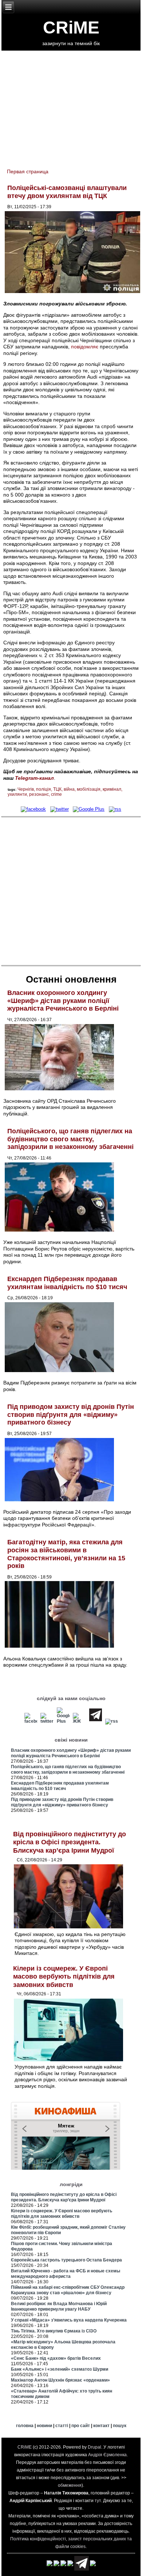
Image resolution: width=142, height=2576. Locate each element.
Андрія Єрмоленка (107, 2455)
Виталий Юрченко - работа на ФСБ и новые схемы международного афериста (66, 2274)
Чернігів (26, 789)
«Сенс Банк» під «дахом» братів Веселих (56, 2358)
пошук (120, 2426)
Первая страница (28, 171)
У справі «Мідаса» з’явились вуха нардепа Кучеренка (69, 2320)
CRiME (71, 27)
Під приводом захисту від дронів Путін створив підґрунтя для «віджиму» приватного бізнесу (71, 1415)
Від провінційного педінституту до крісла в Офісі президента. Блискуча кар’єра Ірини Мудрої (70, 1842)
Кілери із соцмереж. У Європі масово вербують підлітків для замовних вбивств (64, 1977)
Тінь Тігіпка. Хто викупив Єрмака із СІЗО (54, 2331)
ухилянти (17, 794)
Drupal (94, 2447)
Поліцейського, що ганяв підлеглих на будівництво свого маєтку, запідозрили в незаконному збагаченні (70, 1139)
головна (25, 2426)
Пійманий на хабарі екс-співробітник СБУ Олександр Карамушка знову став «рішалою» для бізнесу (68, 2290)
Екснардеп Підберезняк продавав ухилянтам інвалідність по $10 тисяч (67, 1283)
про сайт (81, 2426)
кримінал (112, 789)
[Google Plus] (89, 809)
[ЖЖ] (79, 1721)
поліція (44, 789)
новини (44, 2426)
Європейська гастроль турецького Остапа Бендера (66, 2260)
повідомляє (85, 347)
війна (69, 789)
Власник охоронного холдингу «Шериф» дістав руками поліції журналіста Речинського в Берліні (63, 1001)
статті (62, 2426)
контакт (101, 2426)
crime (56, 794)
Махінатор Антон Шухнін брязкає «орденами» (60, 2380)
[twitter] (60, 809)
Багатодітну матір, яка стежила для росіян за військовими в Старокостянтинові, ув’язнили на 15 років (66, 1554)
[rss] (115, 809)
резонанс (39, 794)
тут (98, 2501)
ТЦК (57, 789)
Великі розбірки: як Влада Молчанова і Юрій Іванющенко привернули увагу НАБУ (59, 2306)
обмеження (70, 2485)
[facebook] (33, 809)
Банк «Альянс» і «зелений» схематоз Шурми (60, 2369)
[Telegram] (96, 1721)
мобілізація (89, 789)
